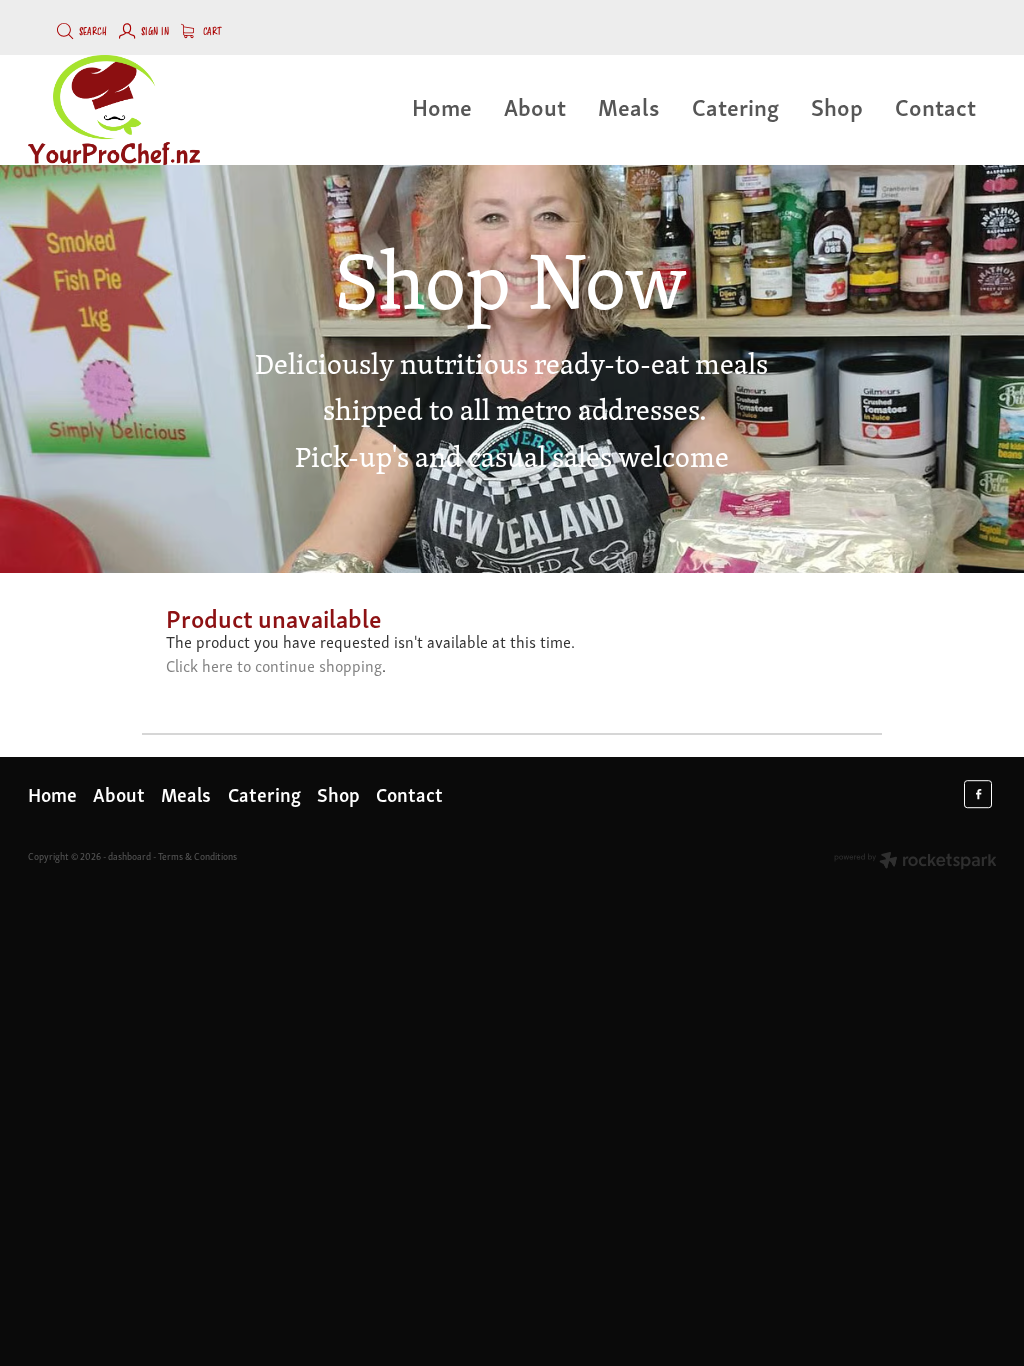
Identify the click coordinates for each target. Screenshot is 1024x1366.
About (535, 105)
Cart (210, 32)
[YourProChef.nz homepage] (125, 110)
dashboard (129, 856)
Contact (935, 105)
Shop (837, 105)
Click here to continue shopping (274, 665)
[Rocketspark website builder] (915, 862)
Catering (735, 105)
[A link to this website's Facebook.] (978, 794)
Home (442, 105)
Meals (629, 105)
